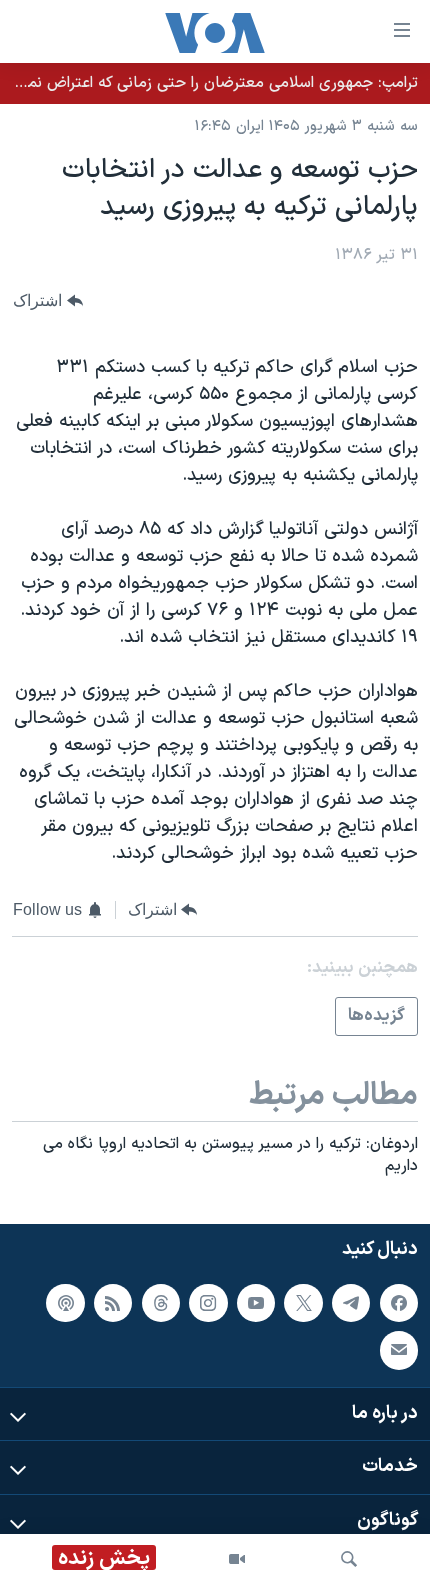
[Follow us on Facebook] (399, 1302)
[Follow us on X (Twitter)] (303, 1302)
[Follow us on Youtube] (256, 1302)
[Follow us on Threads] (161, 1302)
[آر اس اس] (113, 1302)
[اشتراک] (399, 1350)
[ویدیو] (237, 1559)
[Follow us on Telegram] (351, 1302)
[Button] (48, 301)
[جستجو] (349, 1559)
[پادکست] (65, 1302)
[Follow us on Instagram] (208, 1302)
